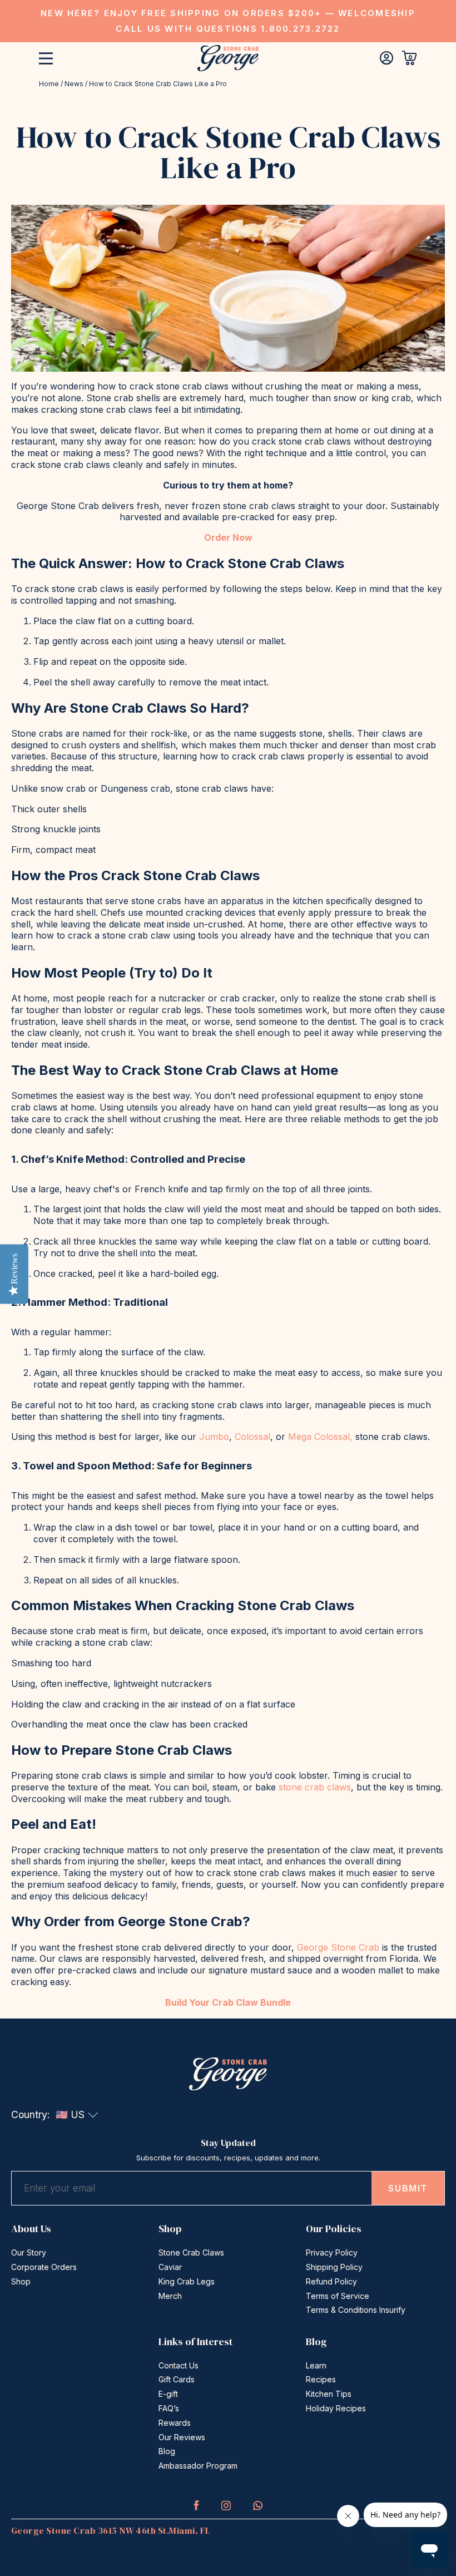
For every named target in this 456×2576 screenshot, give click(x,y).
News (74, 84)
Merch (170, 2296)
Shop (21, 2281)
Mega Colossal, (320, 1437)
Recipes (321, 2379)
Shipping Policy (334, 2267)
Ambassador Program (198, 2466)
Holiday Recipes (336, 2408)
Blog (167, 2451)
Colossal (252, 1437)
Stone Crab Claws (191, 2252)
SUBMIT (408, 2188)
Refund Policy (331, 2281)
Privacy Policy (332, 2252)
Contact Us (179, 2365)
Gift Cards (177, 2379)
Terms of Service (338, 2296)
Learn (316, 2365)
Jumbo (214, 1437)
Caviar (170, 2267)
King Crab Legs (187, 2281)
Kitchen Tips (329, 2394)
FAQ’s (169, 2408)
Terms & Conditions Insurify (356, 2310)
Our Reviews (182, 2437)
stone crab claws (315, 1787)
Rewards (175, 2423)
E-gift (168, 2394)
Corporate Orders (44, 2267)
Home (49, 84)
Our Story (29, 2252)
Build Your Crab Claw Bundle (228, 2002)
